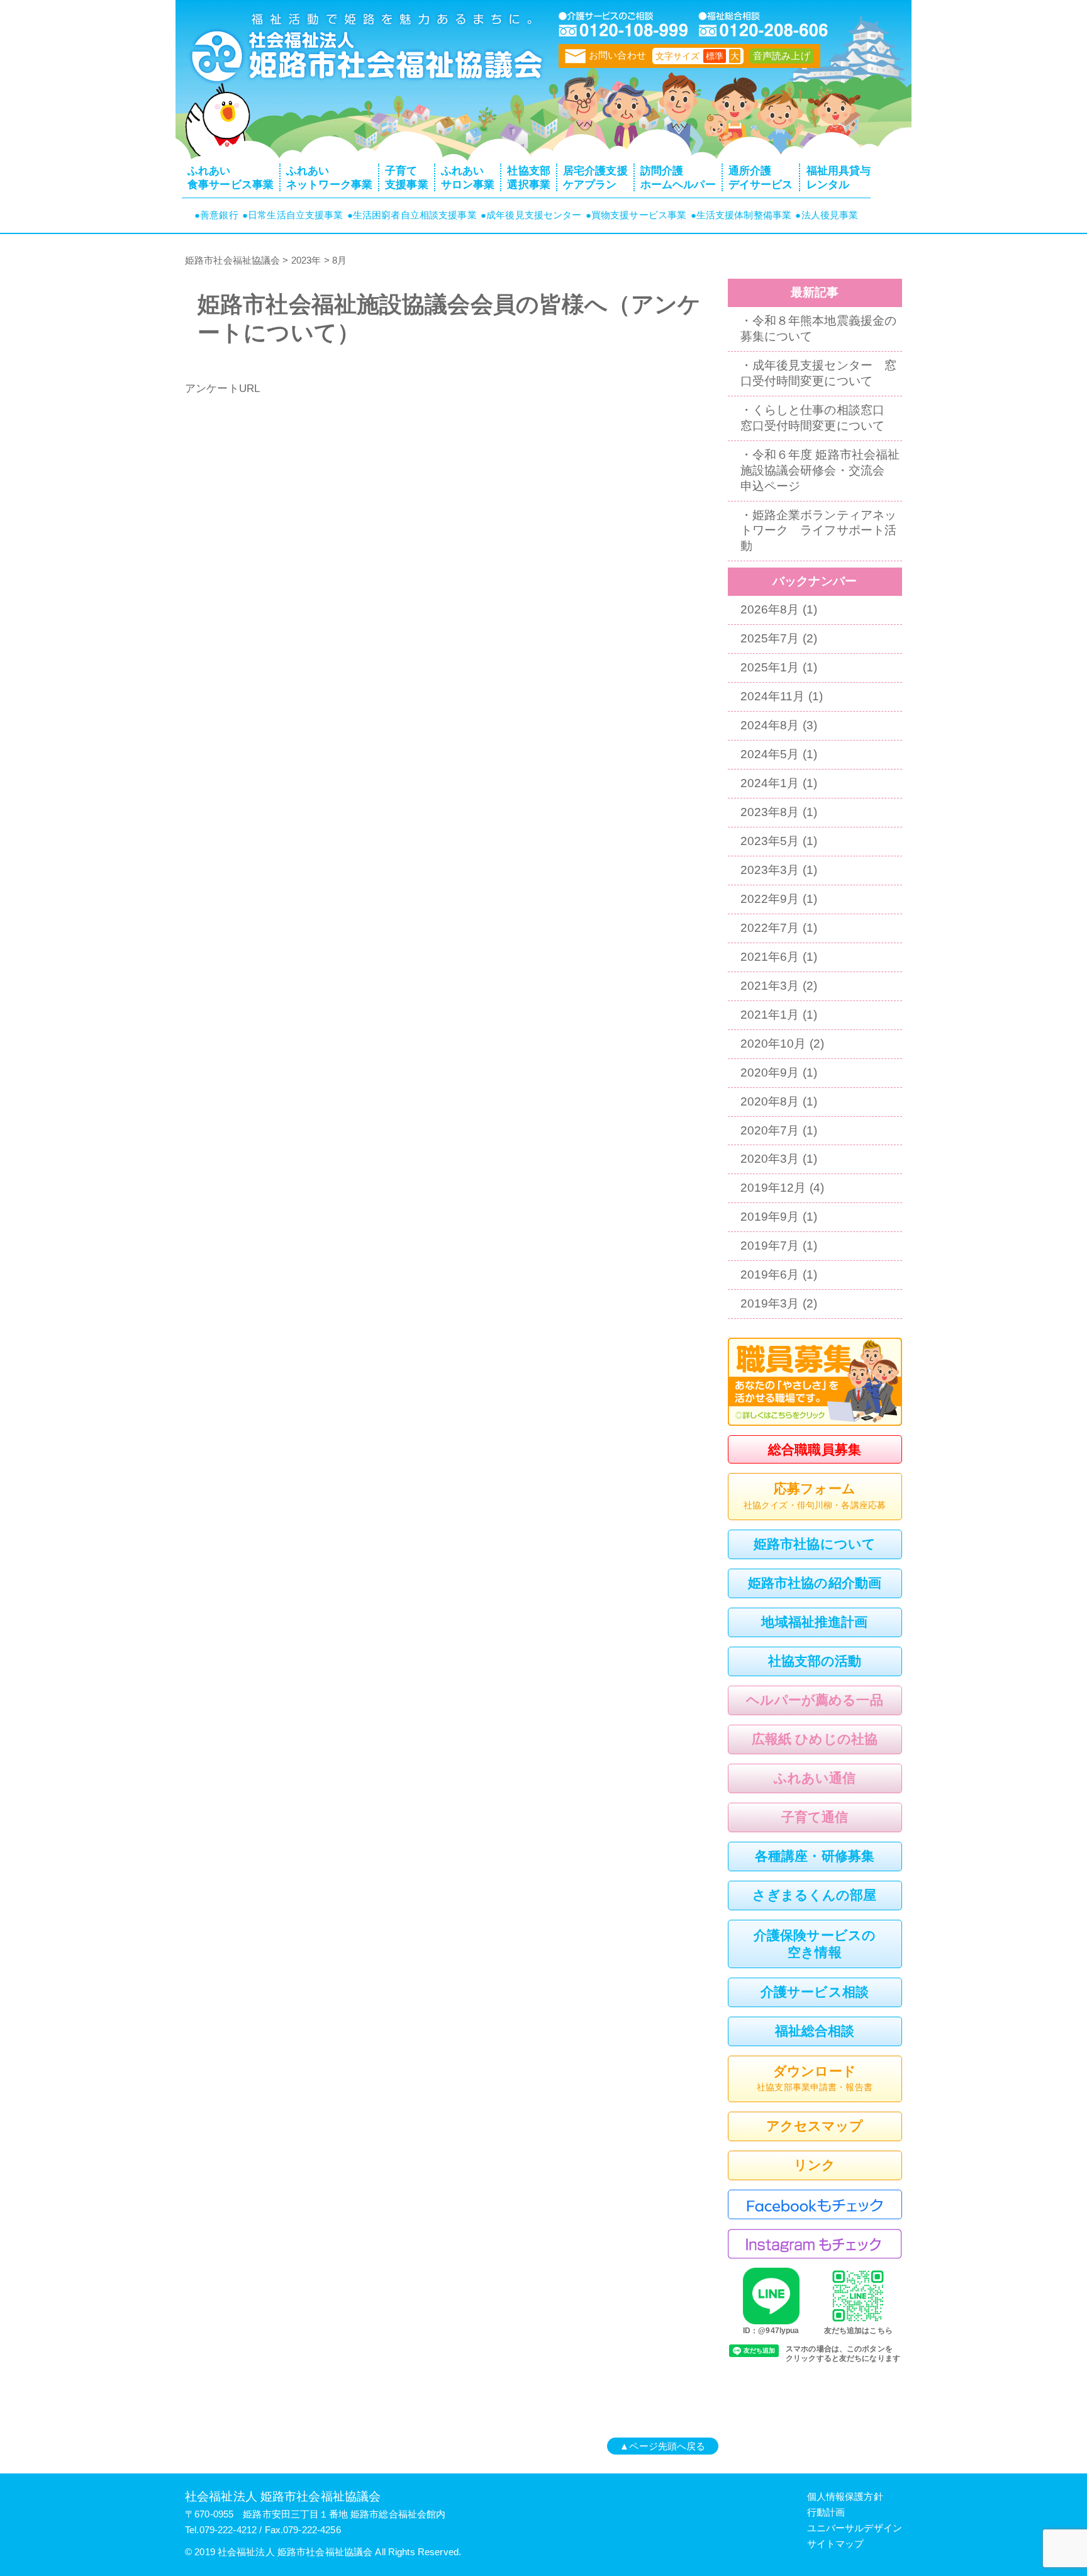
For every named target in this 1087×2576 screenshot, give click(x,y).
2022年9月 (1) (779, 899)
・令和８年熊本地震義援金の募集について (819, 328)
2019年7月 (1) (779, 1246)
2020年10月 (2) (783, 1044)
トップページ (364, 53)
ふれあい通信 (815, 1778)
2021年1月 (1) (779, 1015)
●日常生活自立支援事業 (293, 215)
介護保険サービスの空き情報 (815, 1944)
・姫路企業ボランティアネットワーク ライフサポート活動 (819, 531)
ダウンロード (815, 2078)
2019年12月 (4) (783, 1188)
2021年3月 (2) (779, 986)
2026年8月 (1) (779, 609)
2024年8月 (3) (779, 725)
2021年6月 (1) (779, 957)
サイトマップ (836, 2544)
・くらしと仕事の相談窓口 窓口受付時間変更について (819, 418)
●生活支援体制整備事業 (741, 215)
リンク (815, 2165)
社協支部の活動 (815, 1661)
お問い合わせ (617, 55)
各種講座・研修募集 (815, 1856)
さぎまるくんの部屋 (814, 1895)
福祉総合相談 (815, 2031)
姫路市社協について (815, 1544)
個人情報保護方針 (845, 2496)
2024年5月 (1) (779, 754)
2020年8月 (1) (779, 1101)
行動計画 (826, 2512)
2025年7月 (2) (779, 638)
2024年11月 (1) (782, 696)
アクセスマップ (815, 2126)
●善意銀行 (216, 215)
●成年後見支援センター (531, 215)
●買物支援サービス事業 (636, 215)
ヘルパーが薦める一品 (814, 1700)
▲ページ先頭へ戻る (662, 2446)
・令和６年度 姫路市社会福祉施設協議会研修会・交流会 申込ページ (820, 470)
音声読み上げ (782, 56)
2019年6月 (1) (779, 1274)
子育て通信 (815, 1817)
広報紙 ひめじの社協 (815, 1739)
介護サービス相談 (815, 1992)
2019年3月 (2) (779, 1303)
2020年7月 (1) (779, 1130)
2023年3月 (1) (779, 870)
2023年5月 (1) (779, 841)
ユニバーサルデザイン (855, 2528)
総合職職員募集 (815, 1449)
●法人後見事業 (827, 215)
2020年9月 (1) (779, 1072)
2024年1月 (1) (779, 783)
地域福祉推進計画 (814, 1622)
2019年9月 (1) (779, 1217)
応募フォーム (815, 1495)
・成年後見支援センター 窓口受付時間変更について (819, 373)
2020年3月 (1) (779, 1159)
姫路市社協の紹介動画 (815, 1583)
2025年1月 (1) (779, 667)
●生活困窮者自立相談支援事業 (412, 215)
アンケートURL (222, 388)
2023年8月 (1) (779, 812)
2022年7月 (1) (779, 928)
